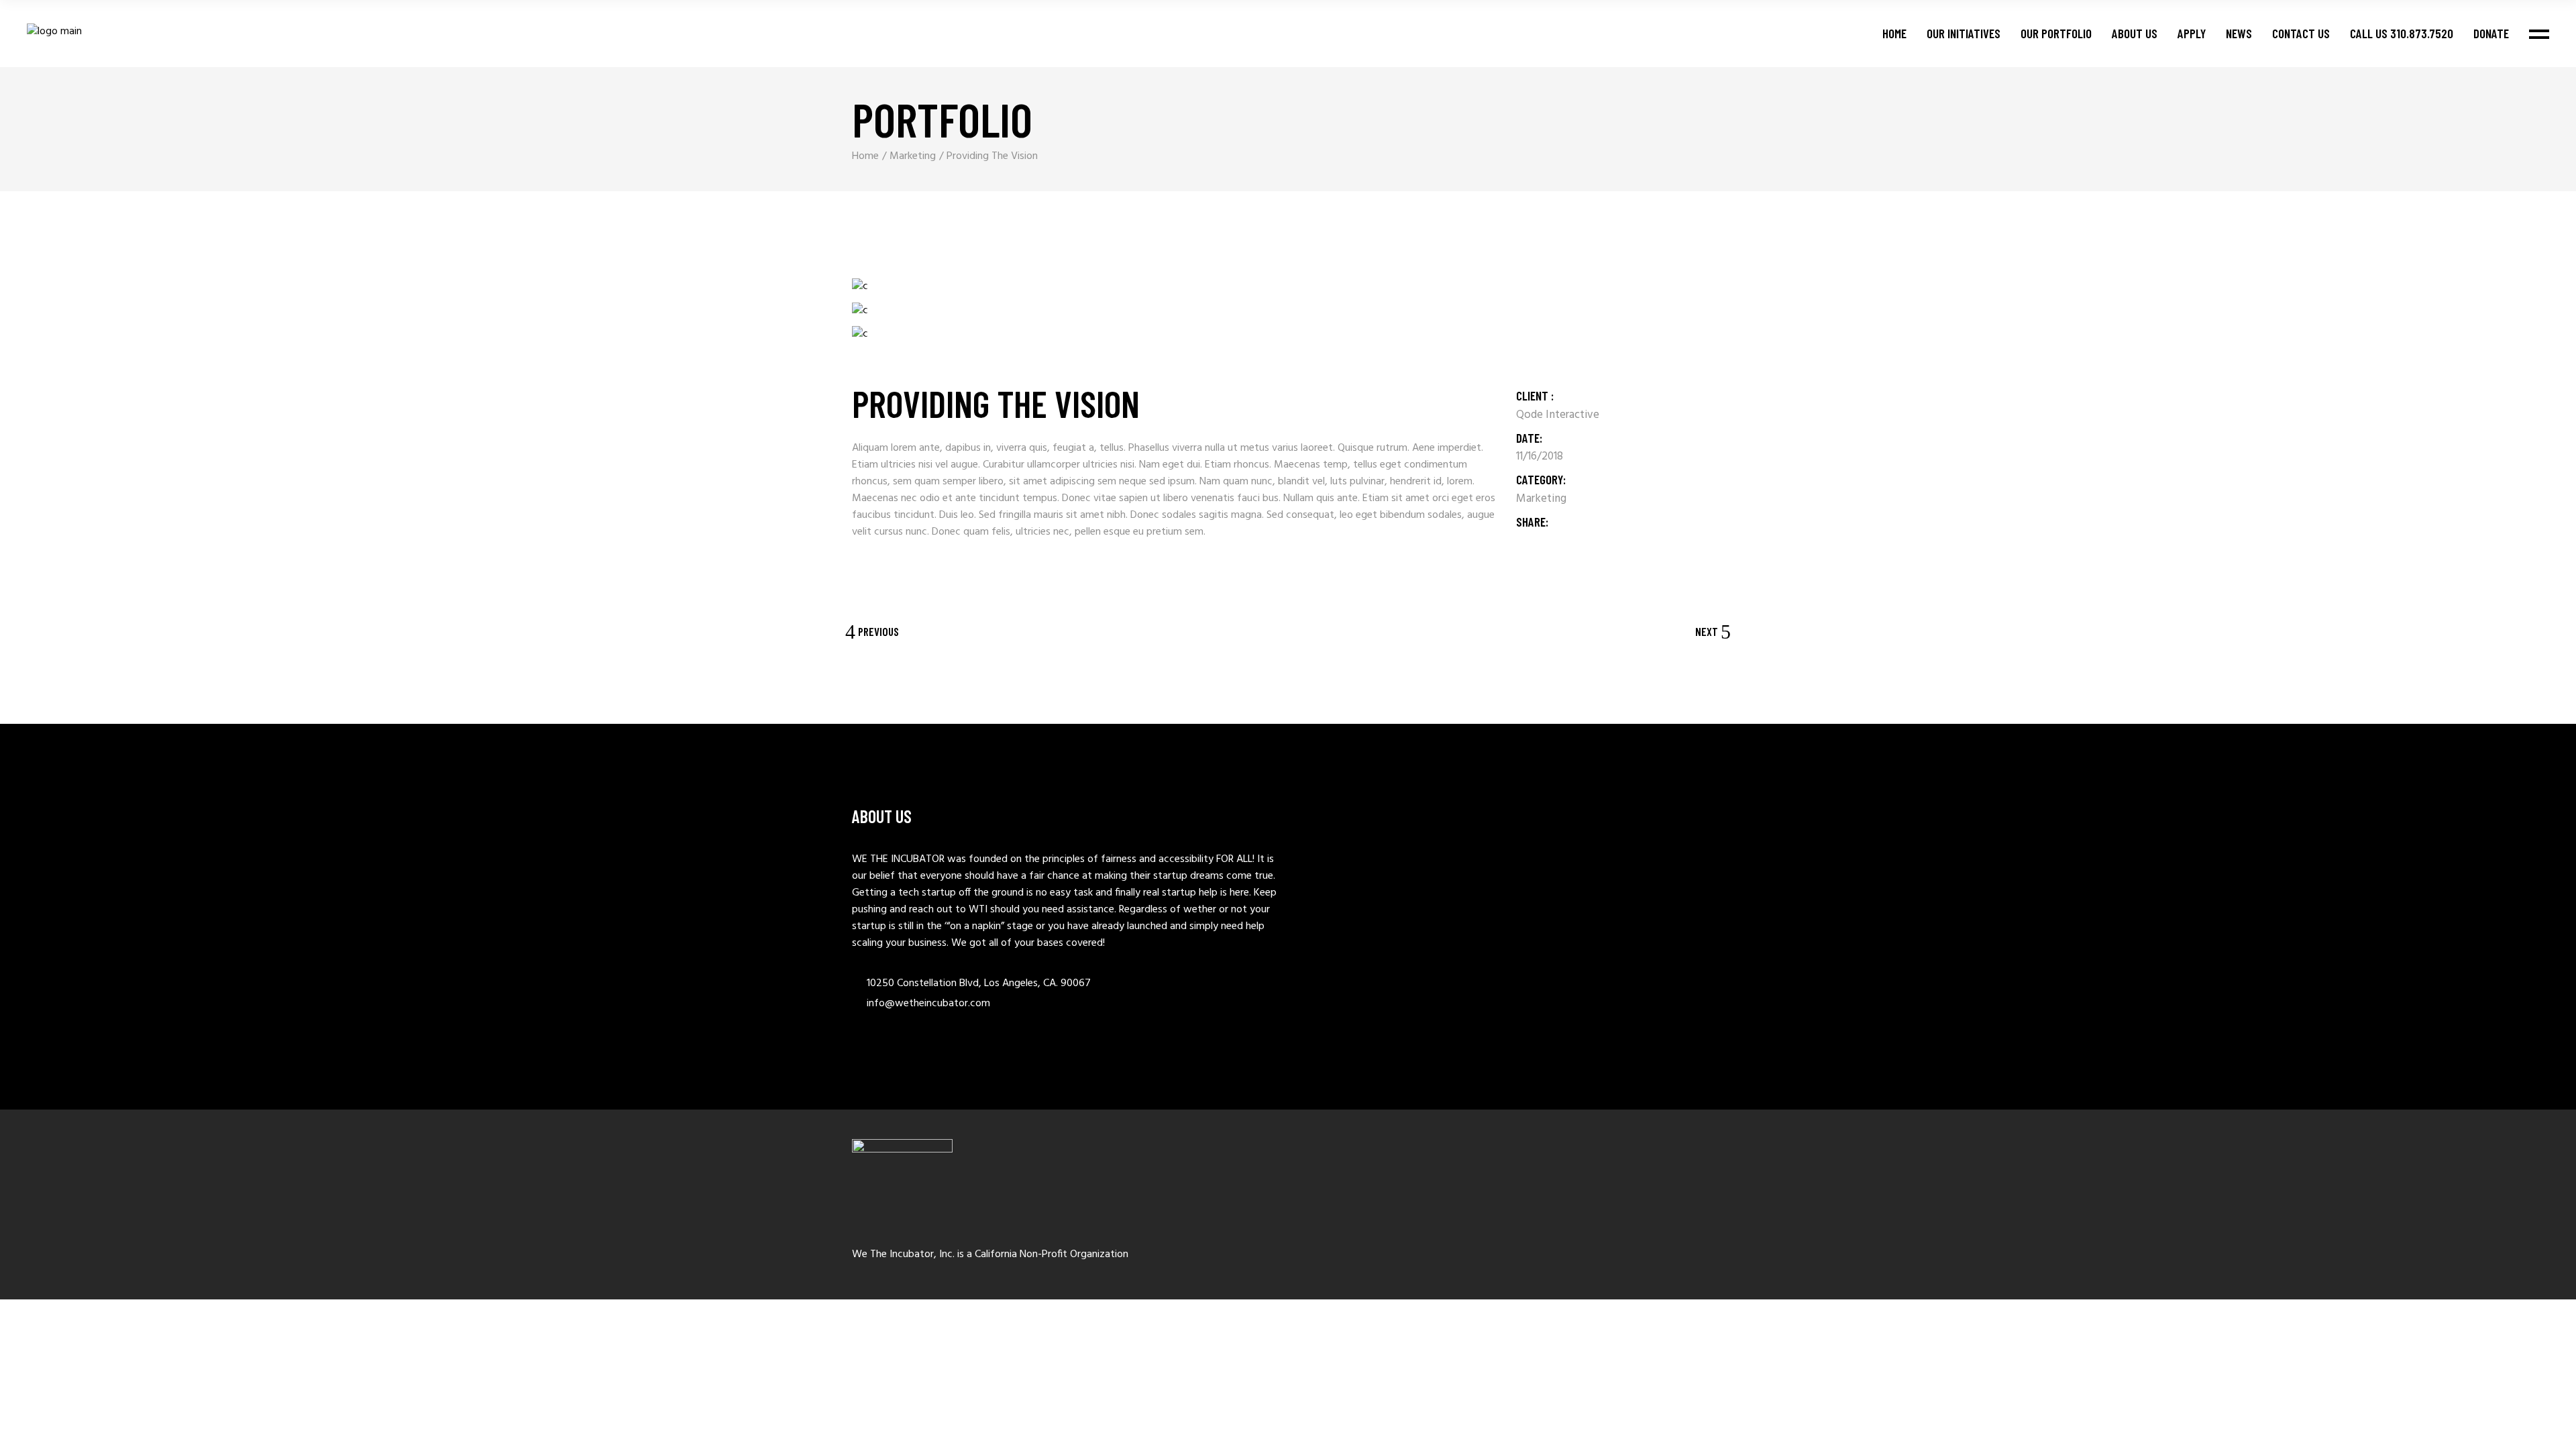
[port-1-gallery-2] (876, 311)
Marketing (1541, 499)
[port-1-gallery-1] (876, 287)
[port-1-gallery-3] (876, 335)
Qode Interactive (1558, 415)
